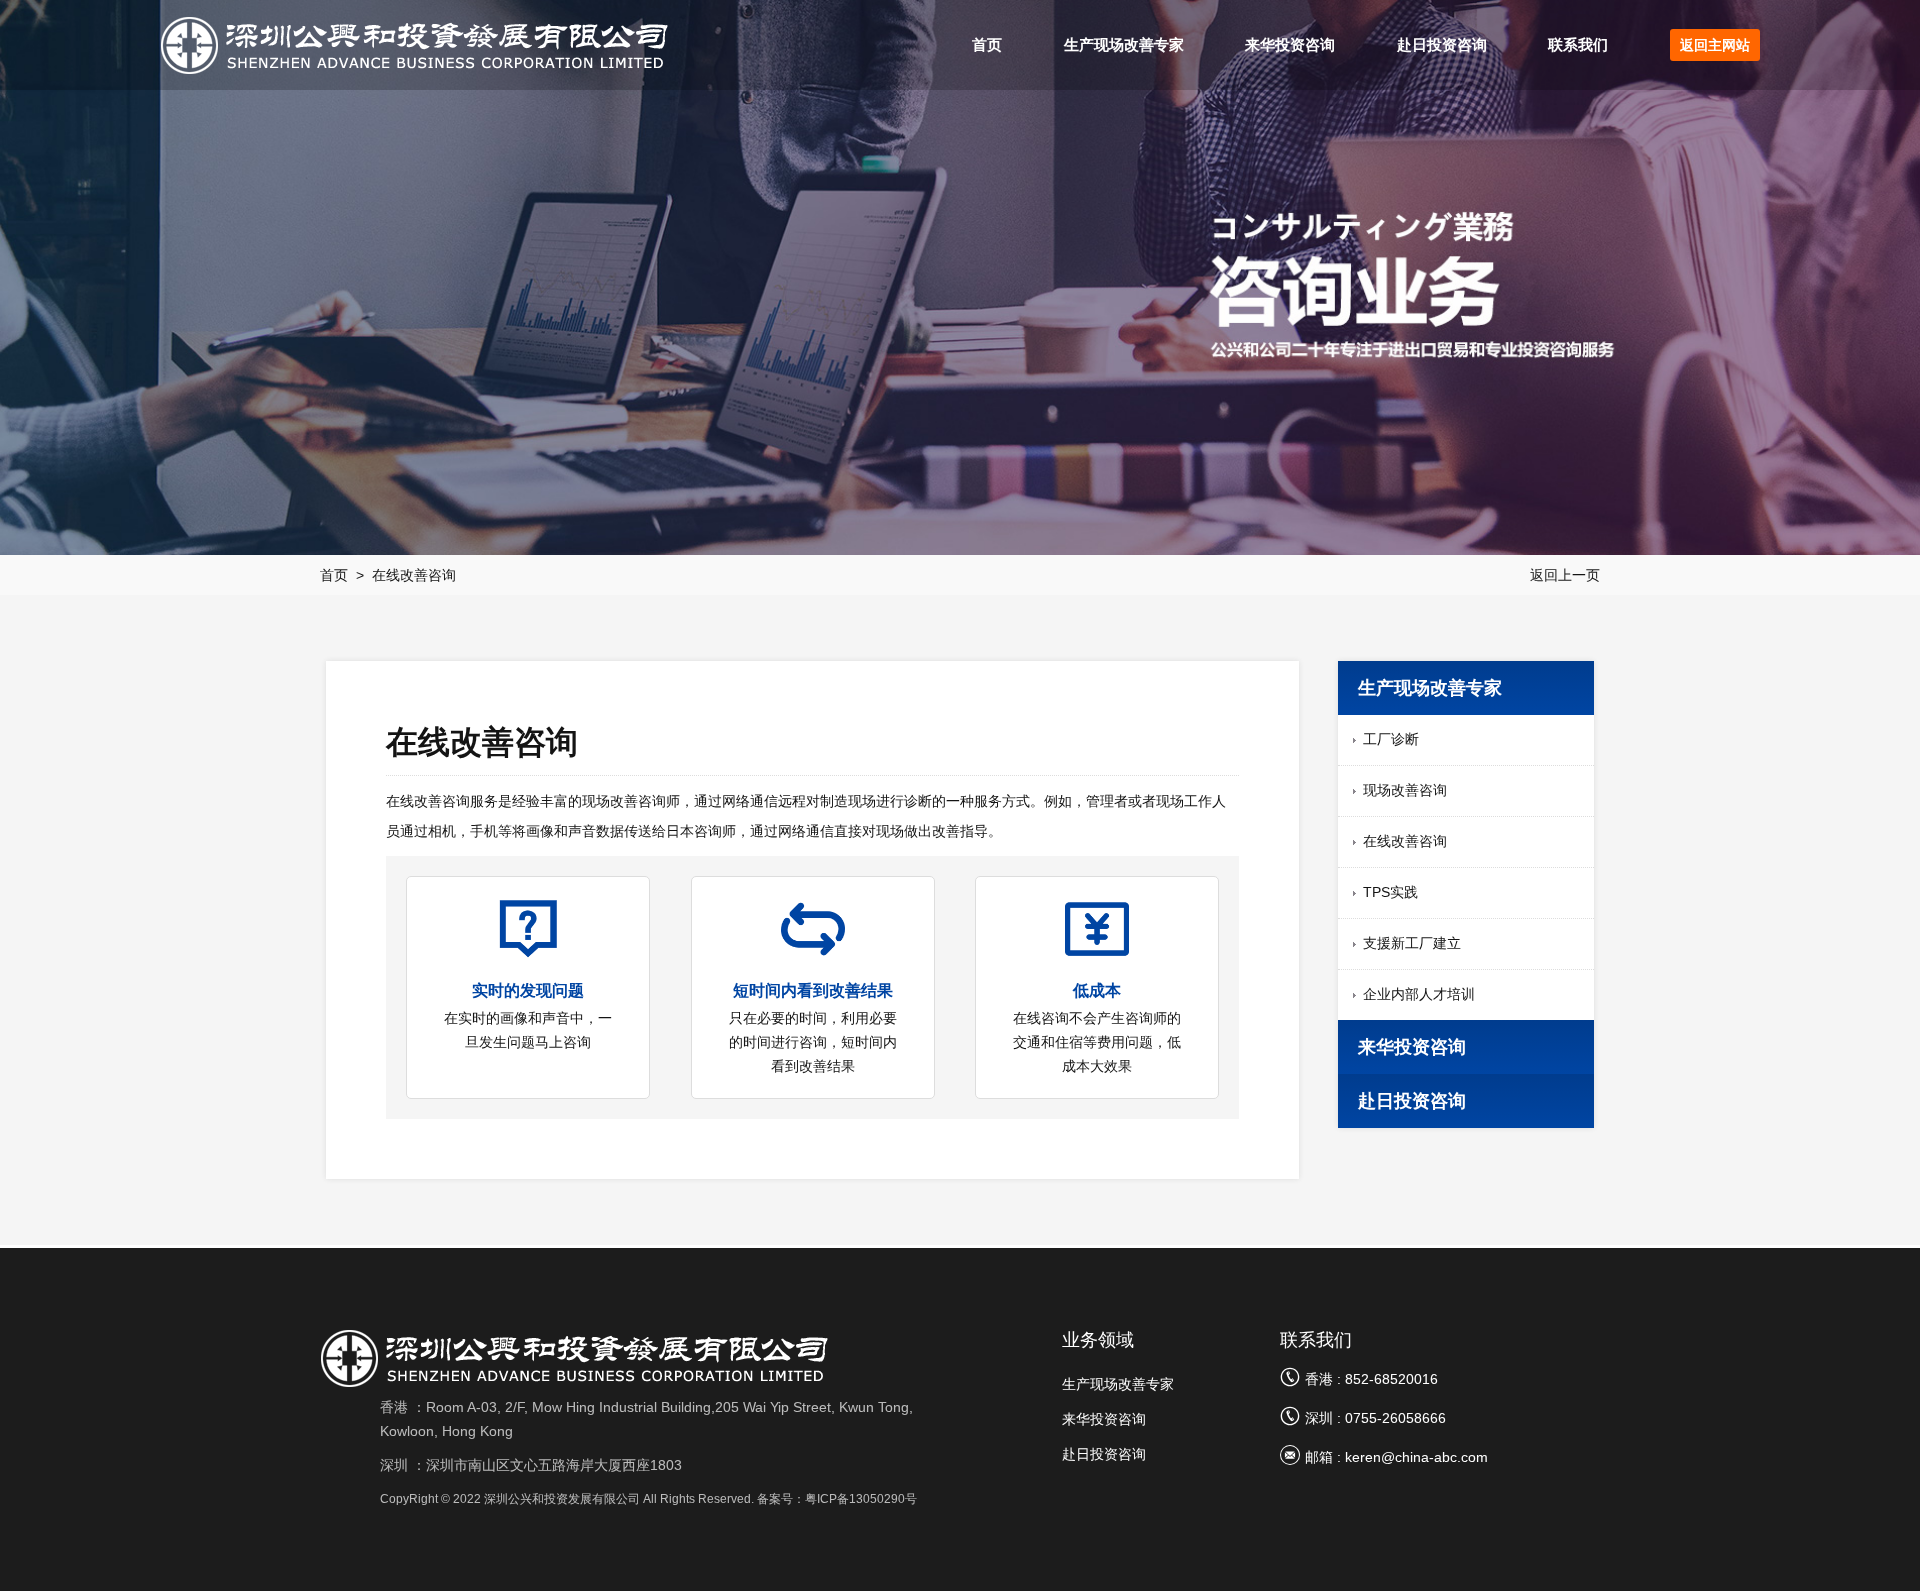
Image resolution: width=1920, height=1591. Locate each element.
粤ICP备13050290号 (861, 1499)
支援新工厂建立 (1412, 943)
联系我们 (1578, 44)
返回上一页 (1565, 575)
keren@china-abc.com (1416, 1457)
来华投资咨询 (1290, 44)
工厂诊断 (1391, 739)
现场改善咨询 (1405, 790)
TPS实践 (1390, 892)
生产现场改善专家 (1124, 44)
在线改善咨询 (414, 575)
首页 (987, 44)
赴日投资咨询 (1442, 44)
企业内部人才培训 (1419, 994)
